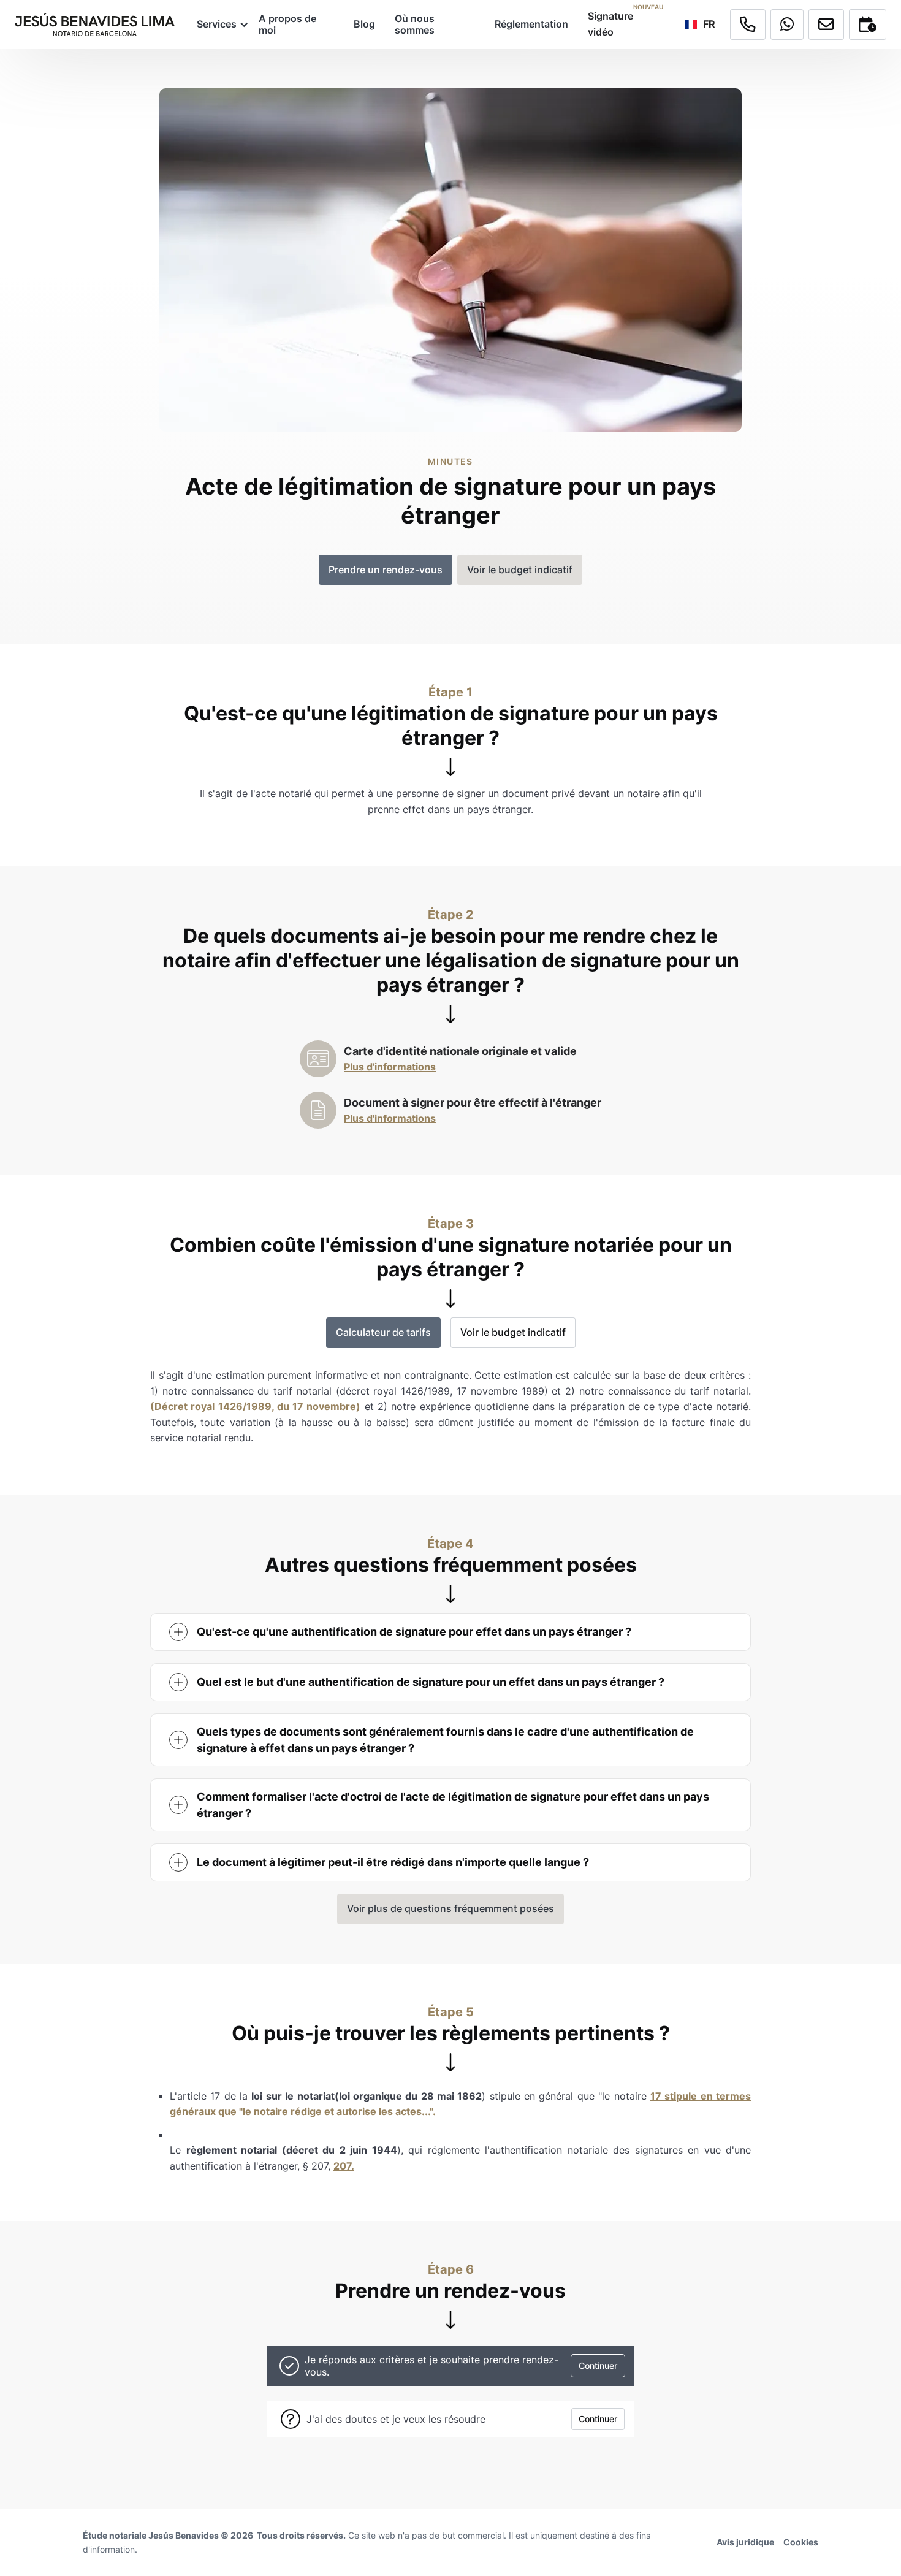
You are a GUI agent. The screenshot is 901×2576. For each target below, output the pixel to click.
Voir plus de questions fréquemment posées (450, 1908)
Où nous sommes (415, 24)
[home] (95, 25)
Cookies (801, 2542)
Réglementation (531, 24)
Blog (364, 24)
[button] (218, 24)
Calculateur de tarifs (383, 1332)
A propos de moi (287, 24)
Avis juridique (745, 2542)
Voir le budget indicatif (513, 1332)
